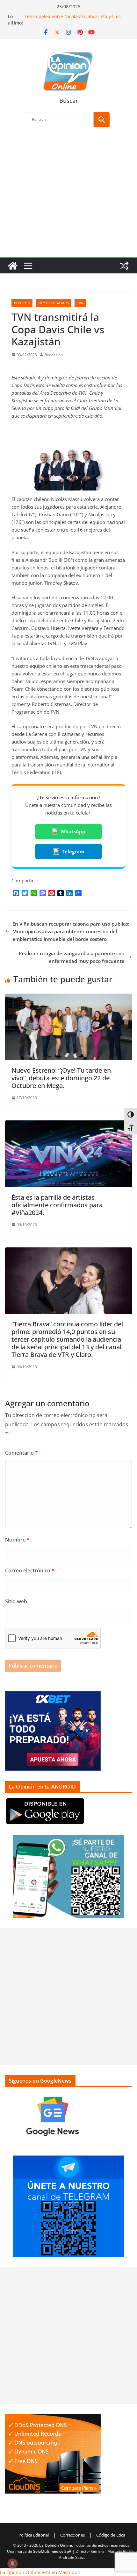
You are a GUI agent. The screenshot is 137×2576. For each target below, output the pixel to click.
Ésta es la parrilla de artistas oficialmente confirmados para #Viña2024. (57, 1205)
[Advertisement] (68, 196)
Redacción (54, 355)
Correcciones (72, 2535)
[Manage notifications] (12, 2564)
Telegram (73, 851)
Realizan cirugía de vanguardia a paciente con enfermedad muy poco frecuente (72, 957)
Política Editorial (34, 2535)
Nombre (17, 1540)
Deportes (22, 303)
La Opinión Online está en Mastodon (40, 2572)
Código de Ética (111, 2535)
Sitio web (16, 1601)
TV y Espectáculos (54, 303)
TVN (80, 303)
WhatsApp (73, 831)
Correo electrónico (30, 1570)
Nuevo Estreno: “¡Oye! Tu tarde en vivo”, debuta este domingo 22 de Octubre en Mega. (61, 1078)
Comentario (22, 1453)
